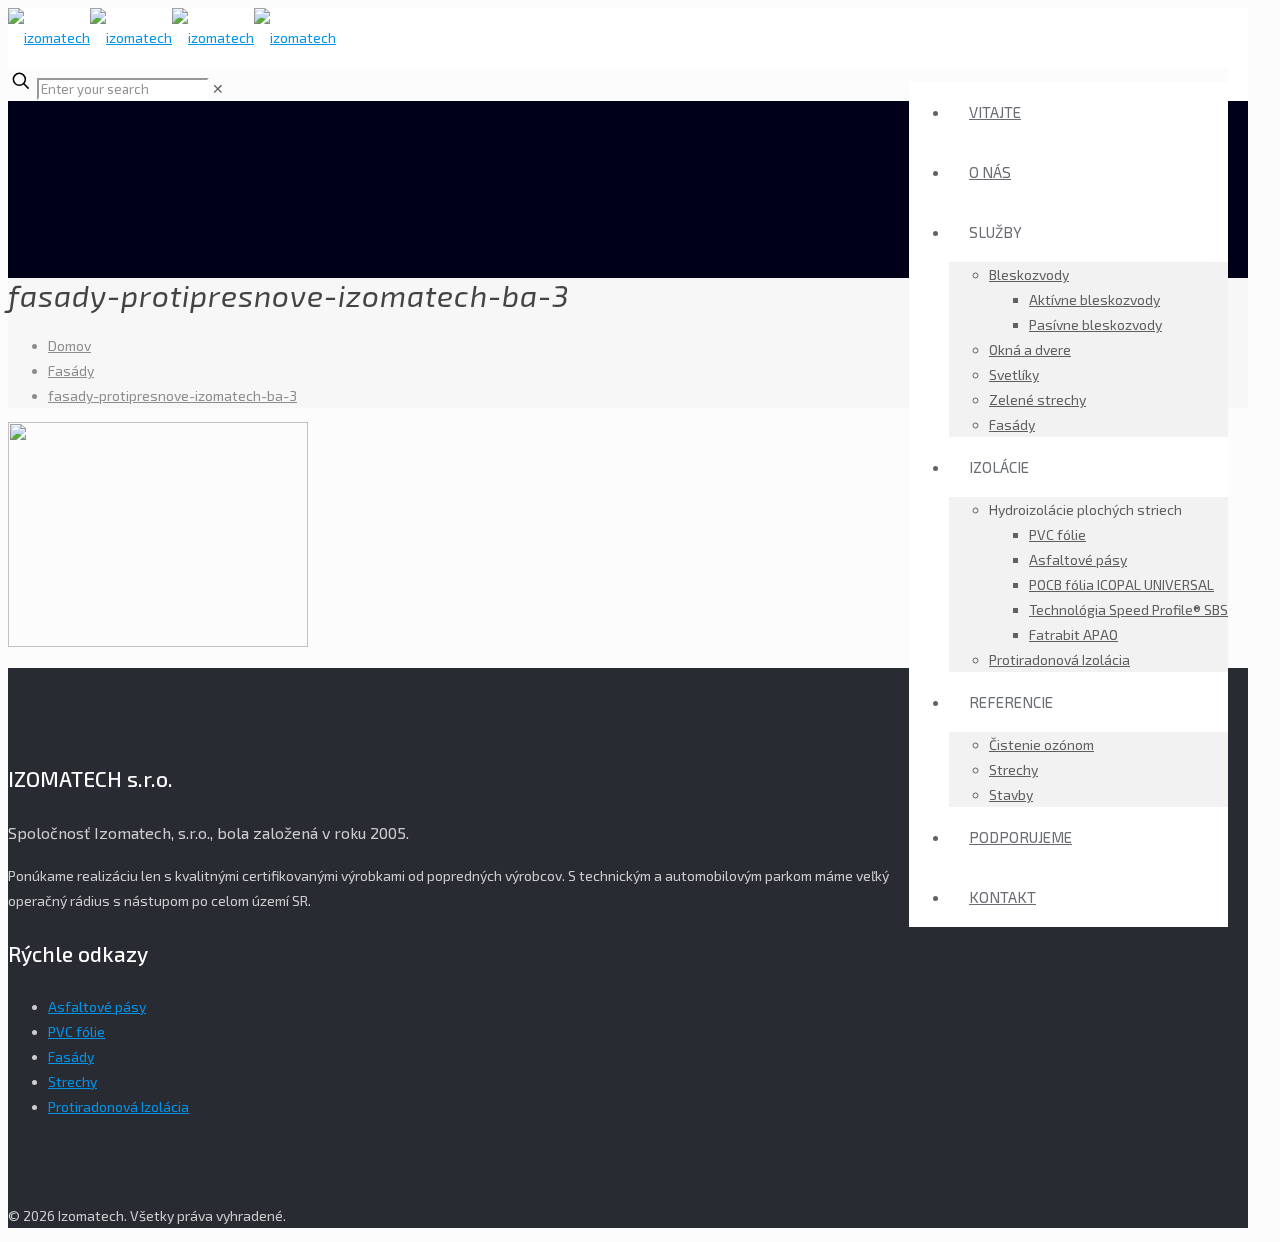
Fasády (71, 370)
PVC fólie (76, 1031)
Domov (69, 345)
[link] (218, 88)
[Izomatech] (172, 37)
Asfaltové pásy (97, 1006)
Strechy (72, 1081)
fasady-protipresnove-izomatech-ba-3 (172, 395)
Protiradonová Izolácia (118, 1106)
